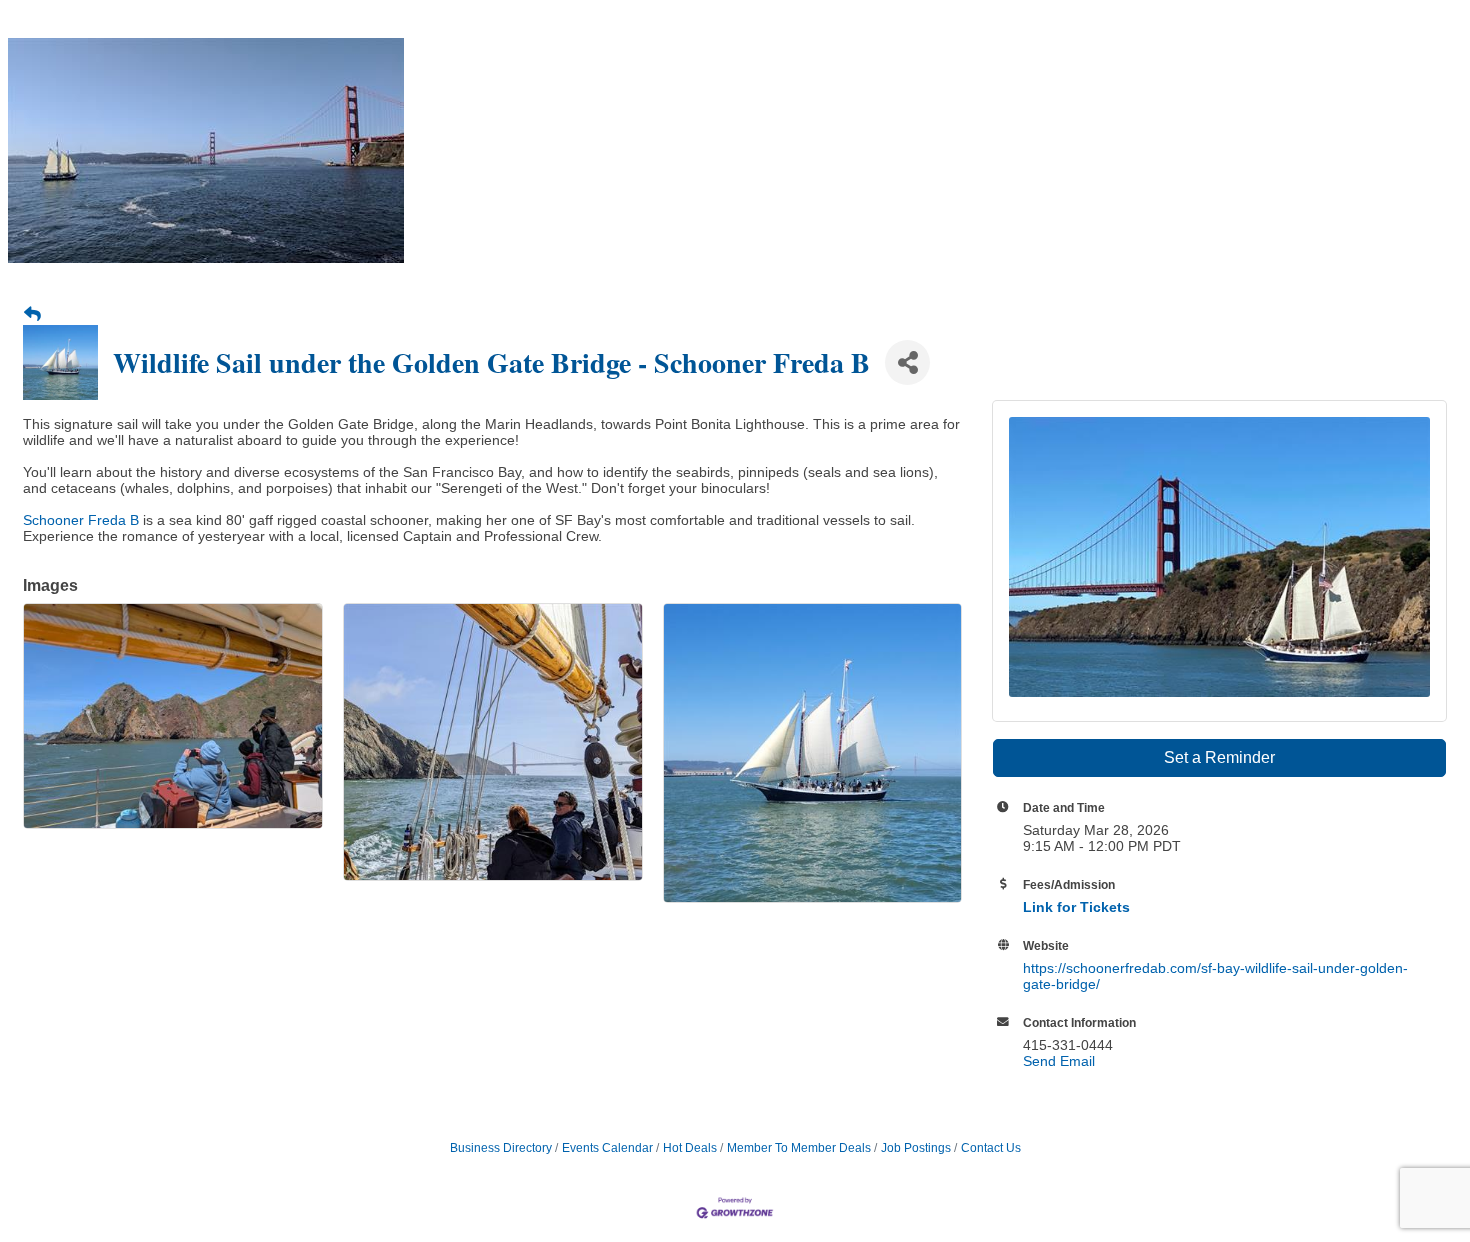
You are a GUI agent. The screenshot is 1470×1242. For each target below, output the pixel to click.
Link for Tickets (1076, 907)
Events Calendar (607, 1148)
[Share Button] (907, 362)
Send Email (1059, 1061)
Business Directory (501, 1148)
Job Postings (916, 1148)
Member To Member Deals (799, 1148)
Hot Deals (690, 1148)
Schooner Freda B (81, 520)
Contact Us (991, 1148)
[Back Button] (32, 315)
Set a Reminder (1219, 757)
